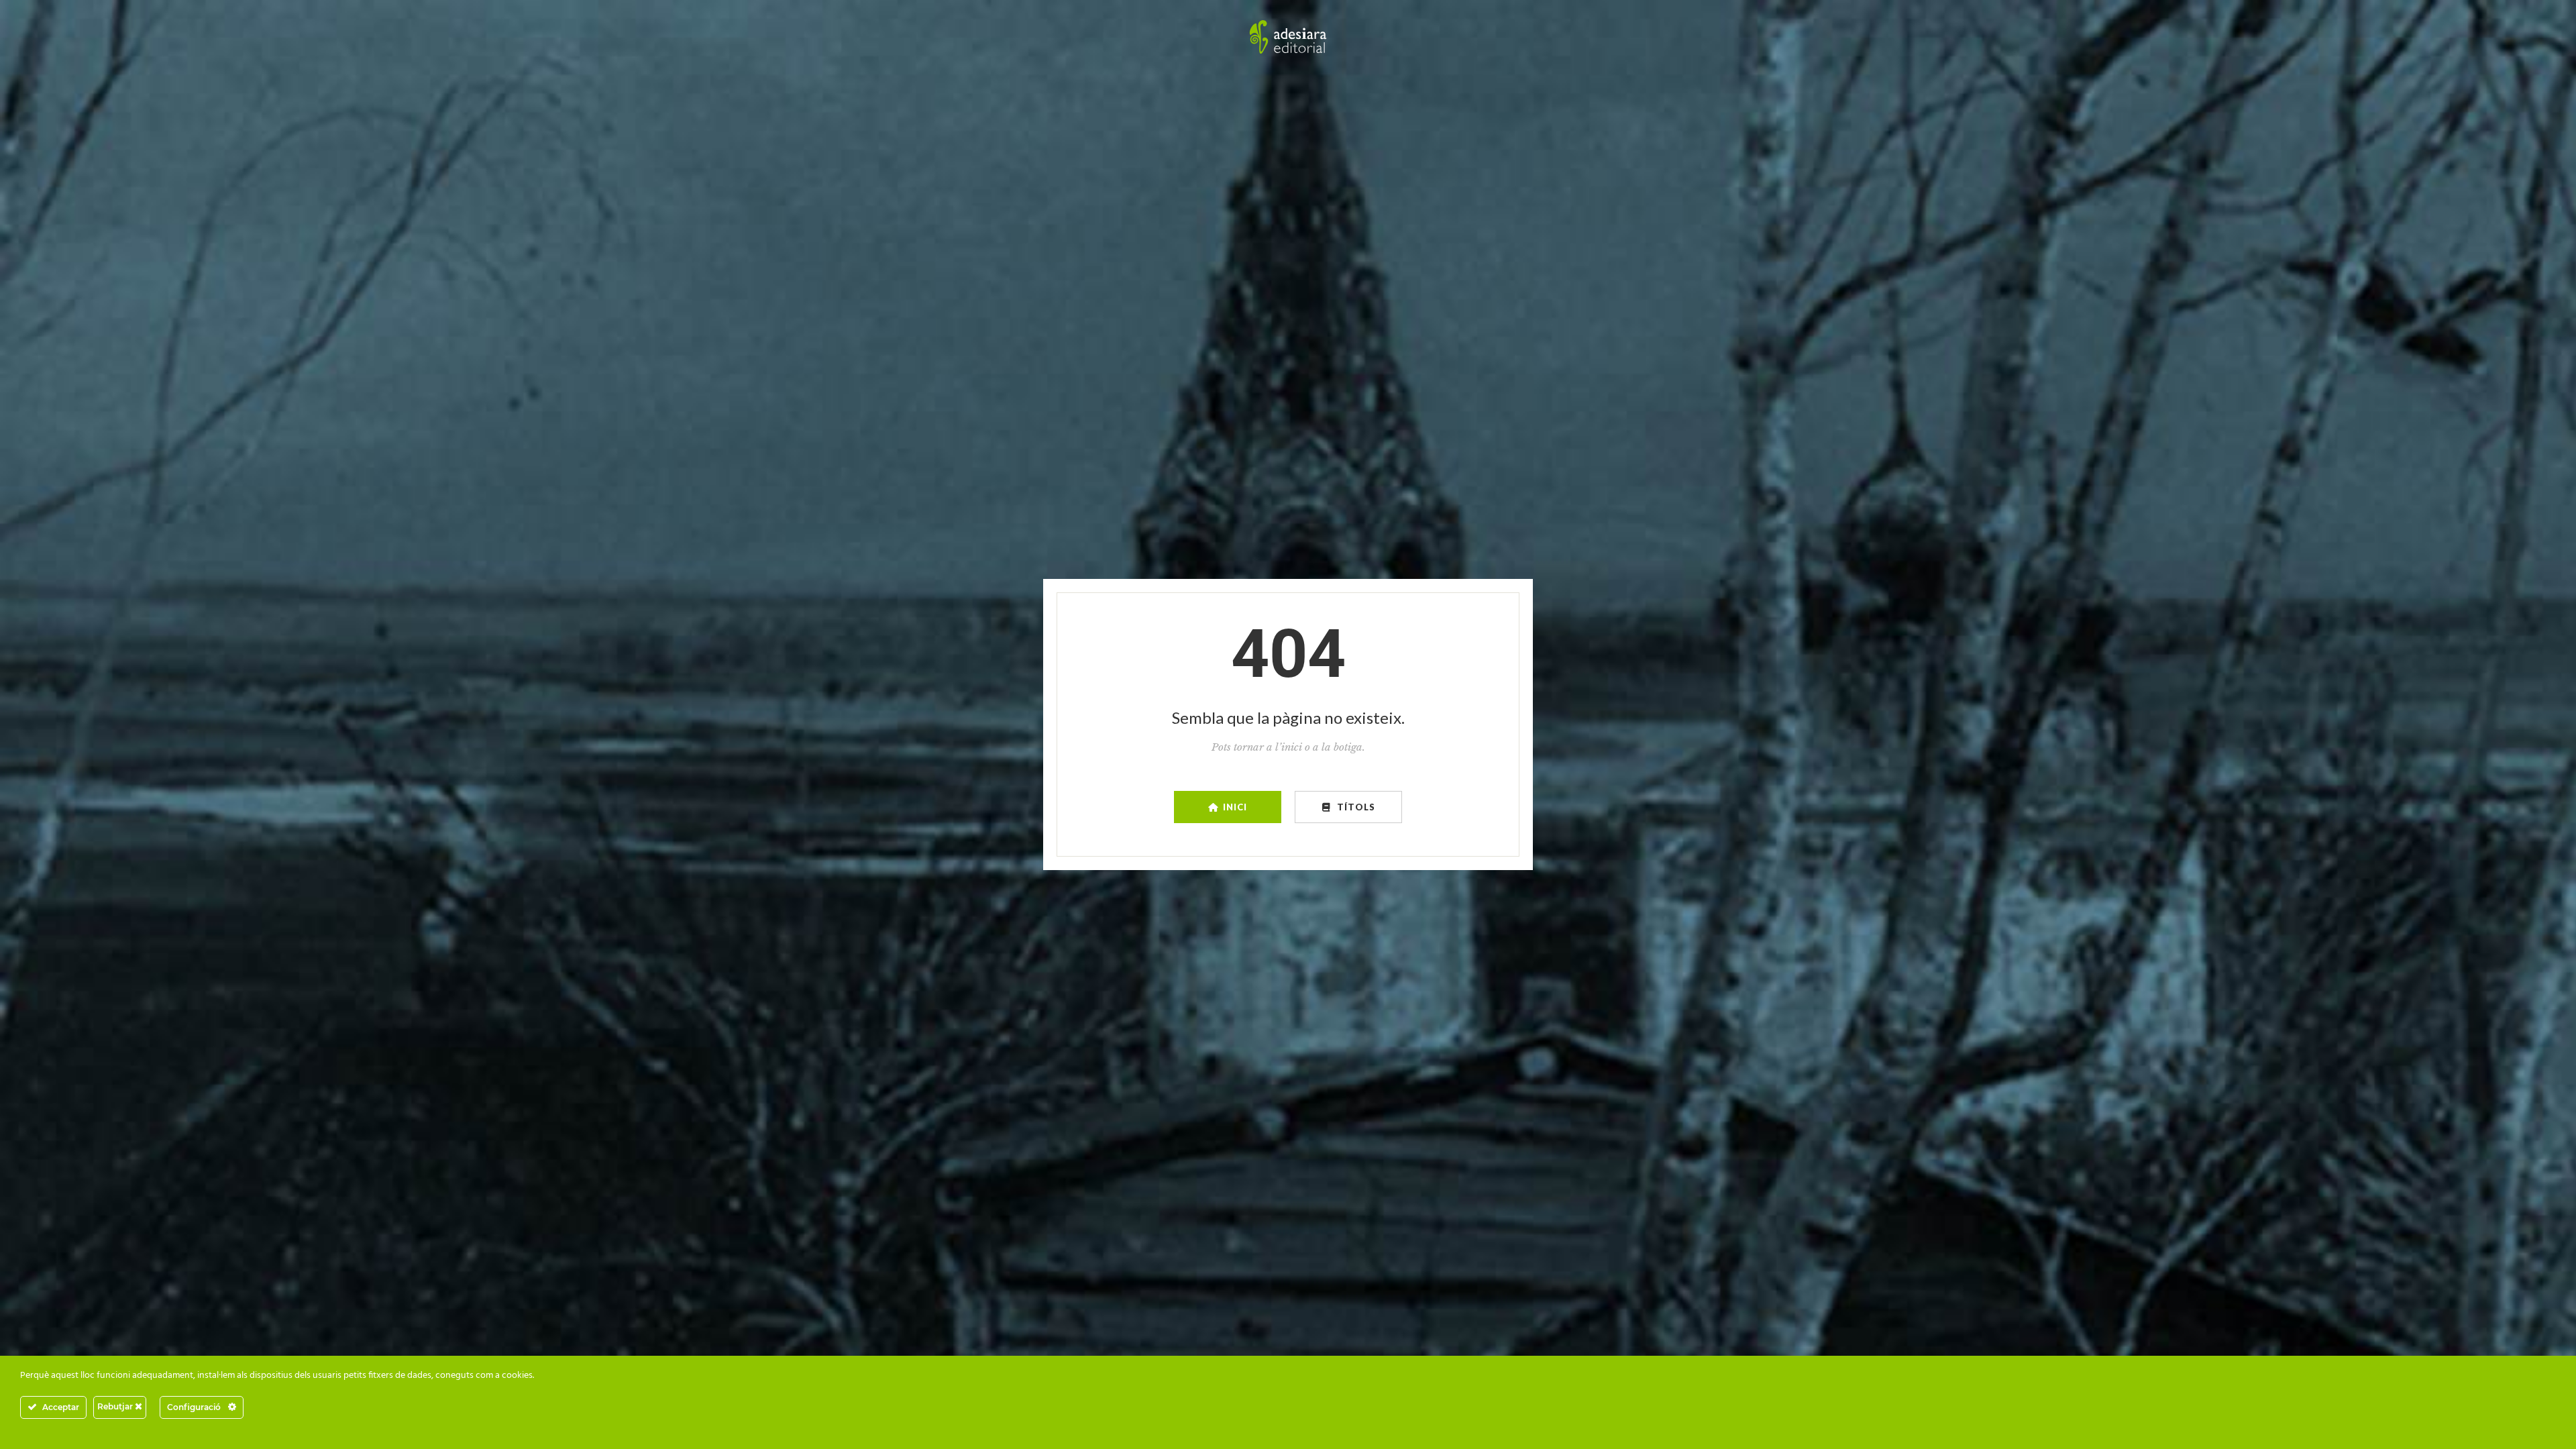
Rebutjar (116, 1406)
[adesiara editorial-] (1288, 37)
